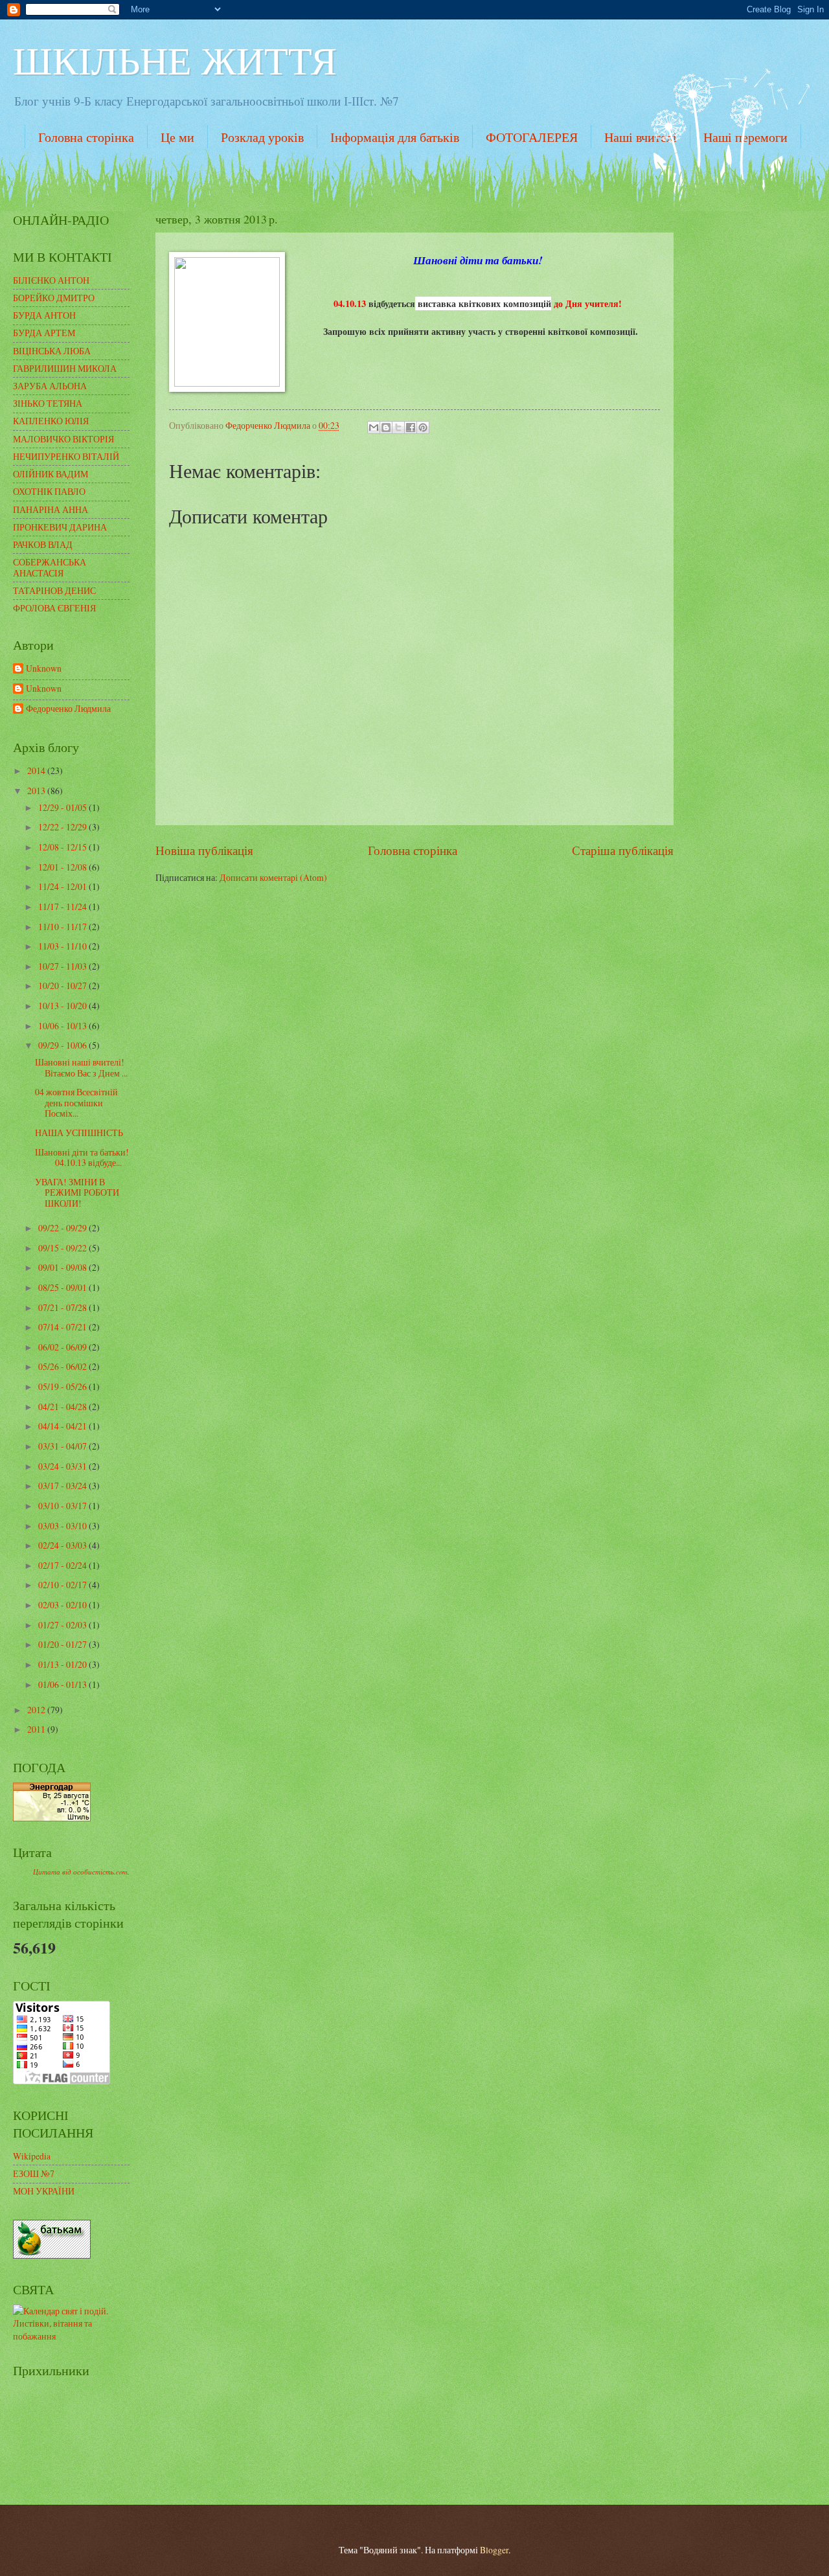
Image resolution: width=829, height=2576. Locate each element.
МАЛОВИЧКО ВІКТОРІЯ (63, 439)
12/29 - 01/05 (63, 807)
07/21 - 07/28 (63, 1307)
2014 (37, 770)
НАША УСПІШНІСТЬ (79, 1133)
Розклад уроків (262, 137)
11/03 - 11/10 (63, 946)
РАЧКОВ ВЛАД (43, 544)
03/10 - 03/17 (63, 1506)
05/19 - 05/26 (63, 1386)
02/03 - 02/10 (63, 1605)
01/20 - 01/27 (63, 1644)
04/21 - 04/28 (63, 1407)
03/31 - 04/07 (63, 1446)
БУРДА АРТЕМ (44, 333)
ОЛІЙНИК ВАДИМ (51, 474)
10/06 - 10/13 (63, 1026)
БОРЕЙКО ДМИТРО (54, 298)
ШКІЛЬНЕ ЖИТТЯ (175, 60)
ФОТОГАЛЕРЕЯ (532, 137)
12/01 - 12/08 (63, 867)
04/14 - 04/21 (63, 1426)
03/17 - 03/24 (63, 1486)
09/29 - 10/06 (63, 1045)
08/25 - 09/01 (63, 1287)
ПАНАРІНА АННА (51, 509)
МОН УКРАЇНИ (44, 2191)
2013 (37, 791)
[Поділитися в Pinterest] (423, 427)
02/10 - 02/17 (63, 1585)
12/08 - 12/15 (63, 847)
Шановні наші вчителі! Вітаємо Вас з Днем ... (81, 1067)
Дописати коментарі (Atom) (273, 877)
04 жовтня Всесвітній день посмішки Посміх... (76, 1102)
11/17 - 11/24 (63, 906)
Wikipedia (32, 2156)
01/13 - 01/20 (63, 1664)
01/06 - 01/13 (63, 1684)
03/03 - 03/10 (63, 1526)
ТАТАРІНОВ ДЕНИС (54, 590)
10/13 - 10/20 (63, 1006)
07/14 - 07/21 (63, 1327)
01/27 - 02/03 (63, 1625)
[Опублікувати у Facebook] (411, 427)
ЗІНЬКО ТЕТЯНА (48, 403)
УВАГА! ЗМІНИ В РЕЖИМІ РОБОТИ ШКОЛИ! (77, 1192)
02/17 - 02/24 (63, 1565)
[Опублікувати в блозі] (386, 427)
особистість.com (100, 1872)
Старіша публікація (623, 850)
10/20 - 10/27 (63, 986)
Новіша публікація (204, 850)
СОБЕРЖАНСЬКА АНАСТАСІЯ (50, 567)
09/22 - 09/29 (63, 1228)
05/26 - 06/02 (63, 1366)
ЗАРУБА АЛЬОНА (50, 386)
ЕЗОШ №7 (34, 2173)
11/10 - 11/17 (63, 927)
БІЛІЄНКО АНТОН (51, 280)
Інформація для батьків (395, 137)
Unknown (44, 669)
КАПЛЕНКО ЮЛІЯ (51, 421)
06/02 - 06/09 (63, 1347)
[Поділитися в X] (398, 427)
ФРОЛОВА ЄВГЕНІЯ (54, 608)
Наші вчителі (641, 137)
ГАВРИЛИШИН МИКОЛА (65, 368)
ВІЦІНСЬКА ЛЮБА (52, 351)
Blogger (494, 2550)
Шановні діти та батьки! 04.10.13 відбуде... (82, 1157)
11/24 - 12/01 (63, 886)
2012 (37, 1710)
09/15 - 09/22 (63, 1248)
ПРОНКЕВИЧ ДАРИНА (60, 527)
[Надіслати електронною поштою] (374, 427)
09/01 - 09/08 (63, 1267)
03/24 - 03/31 (63, 1466)
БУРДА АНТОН (44, 315)
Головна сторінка (86, 137)
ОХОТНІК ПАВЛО (49, 491)
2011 (37, 1729)
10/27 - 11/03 (63, 966)
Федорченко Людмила (68, 709)
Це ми (177, 137)
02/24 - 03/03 (63, 1545)
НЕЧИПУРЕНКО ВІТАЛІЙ (66, 456)
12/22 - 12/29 (63, 827)
